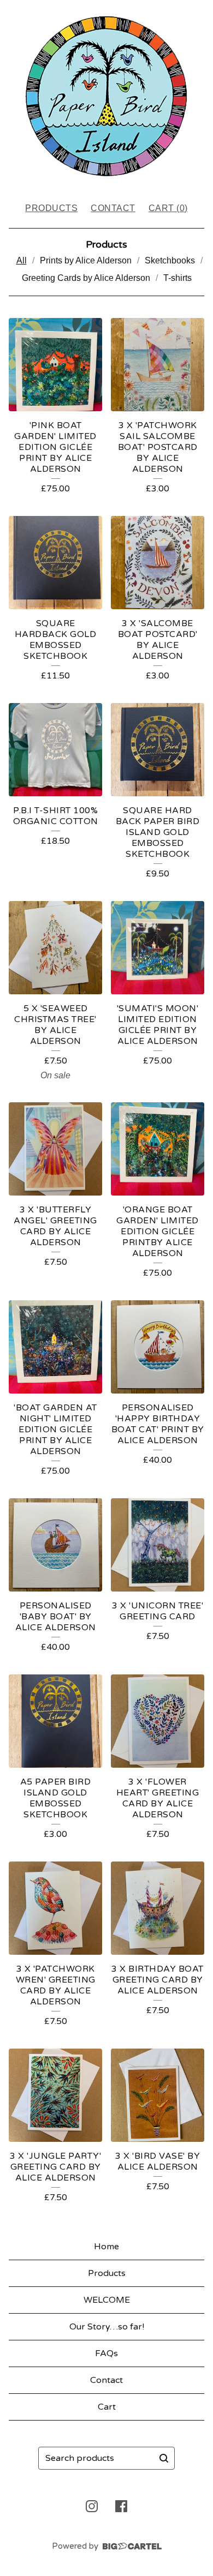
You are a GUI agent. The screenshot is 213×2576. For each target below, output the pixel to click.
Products (51, 208)
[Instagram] (92, 2506)
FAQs (106, 2353)
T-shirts (177, 278)
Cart (107, 2407)
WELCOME (107, 2300)
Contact (113, 208)
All (22, 260)
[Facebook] (121, 2506)
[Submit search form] (164, 2458)
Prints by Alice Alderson (86, 260)
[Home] (106, 96)
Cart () (168, 208)
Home (106, 2247)
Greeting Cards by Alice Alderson (86, 278)
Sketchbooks (170, 260)
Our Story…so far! (107, 2327)
